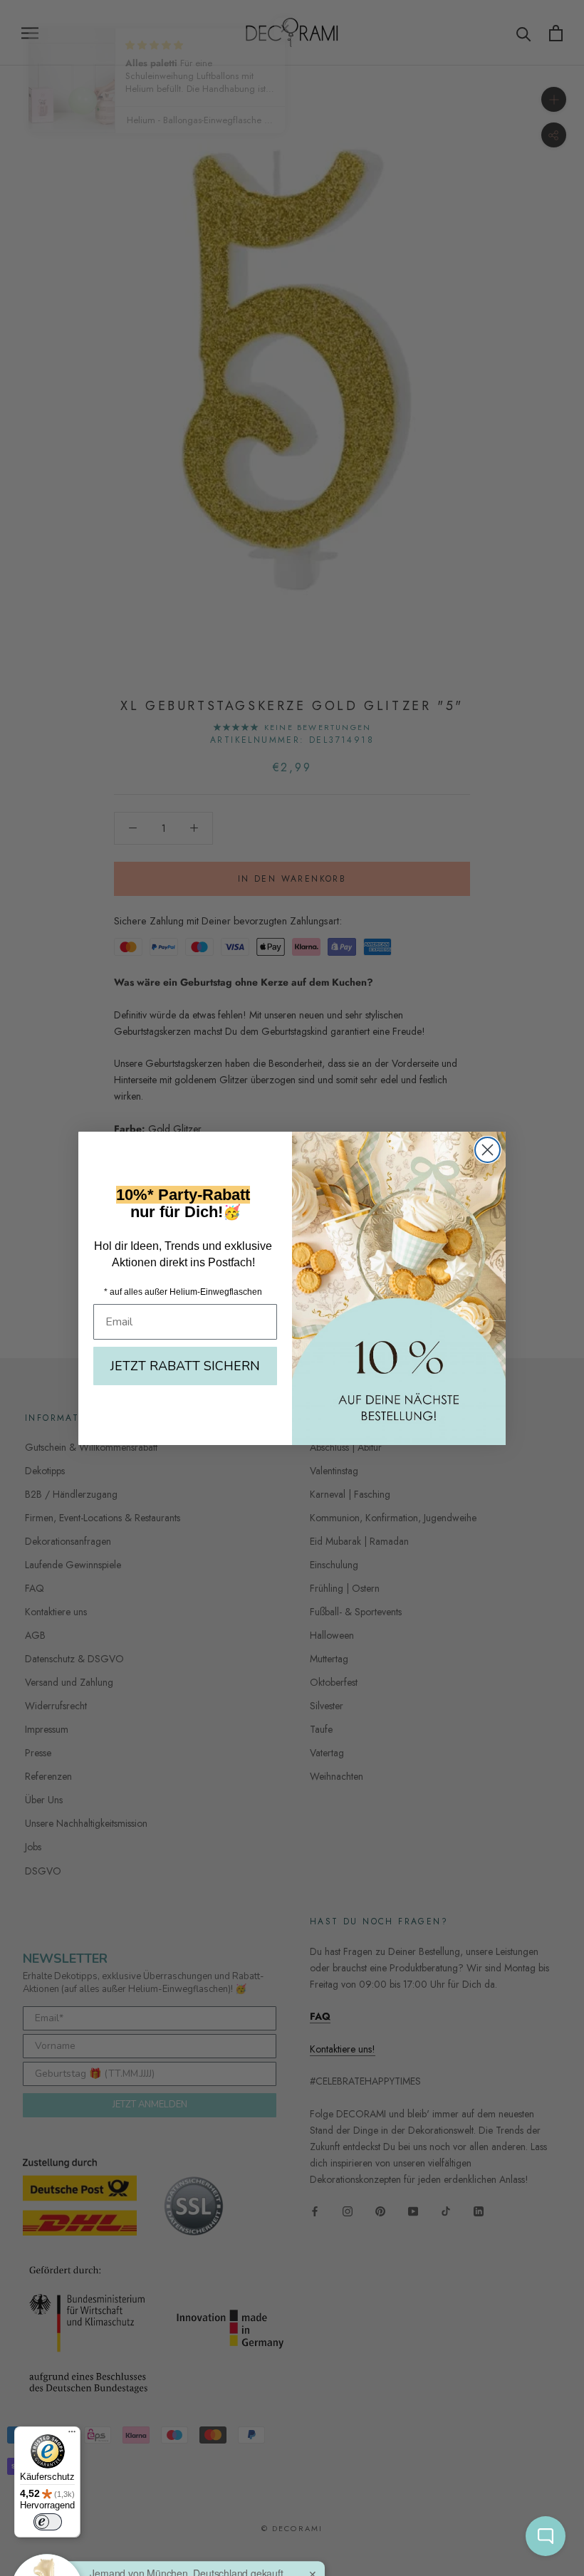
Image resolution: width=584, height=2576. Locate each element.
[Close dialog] (487, 1150)
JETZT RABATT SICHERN (185, 1366)
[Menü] (72, 2435)
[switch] (48, 2522)
